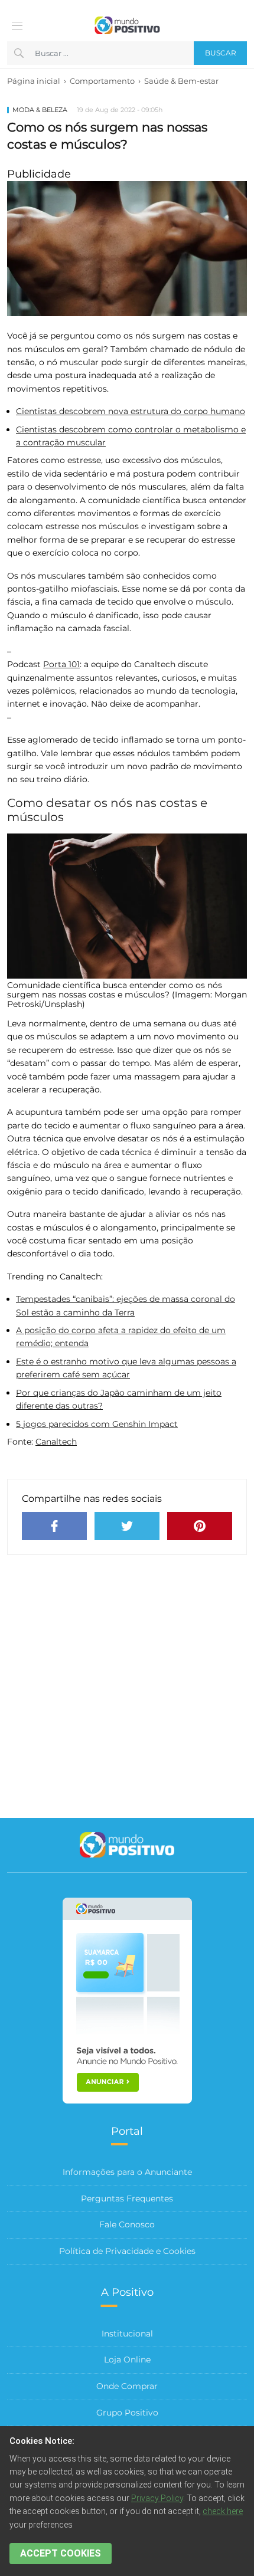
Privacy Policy (157, 2498)
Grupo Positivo (127, 2413)
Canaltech (56, 1442)
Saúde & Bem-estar (181, 81)
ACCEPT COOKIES (61, 2553)
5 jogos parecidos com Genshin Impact (97, 1424)
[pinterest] (200, 1526)
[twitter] (127, 1526)
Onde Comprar (127, 2386)
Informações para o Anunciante (127, 2172)
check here (223, 2511)
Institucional (127, 2334)
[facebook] (54, 1526)
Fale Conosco (127, 2224)
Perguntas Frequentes (127, 2198)
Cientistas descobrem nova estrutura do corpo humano (131, 411)
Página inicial (34, 81)
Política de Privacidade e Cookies (127, 2251)
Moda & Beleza (40, 110)
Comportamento (102, 81)
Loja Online (127, 2360)
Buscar (221, 53)
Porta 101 (61, 664)
